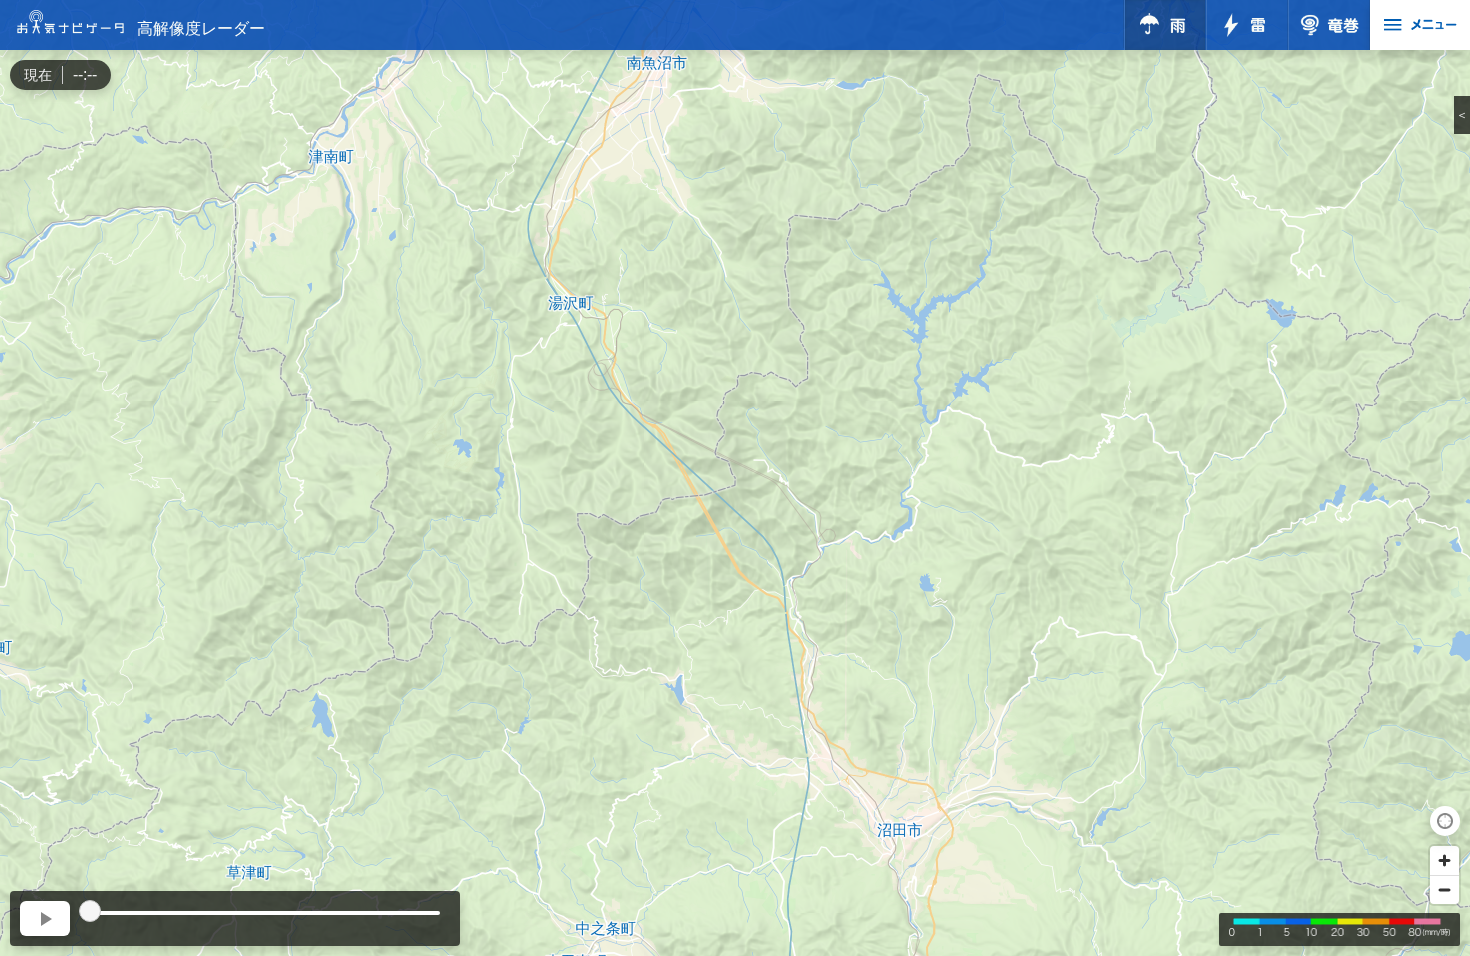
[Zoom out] (1444, 889)
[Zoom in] (1444, 860)
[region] (735, 478)
